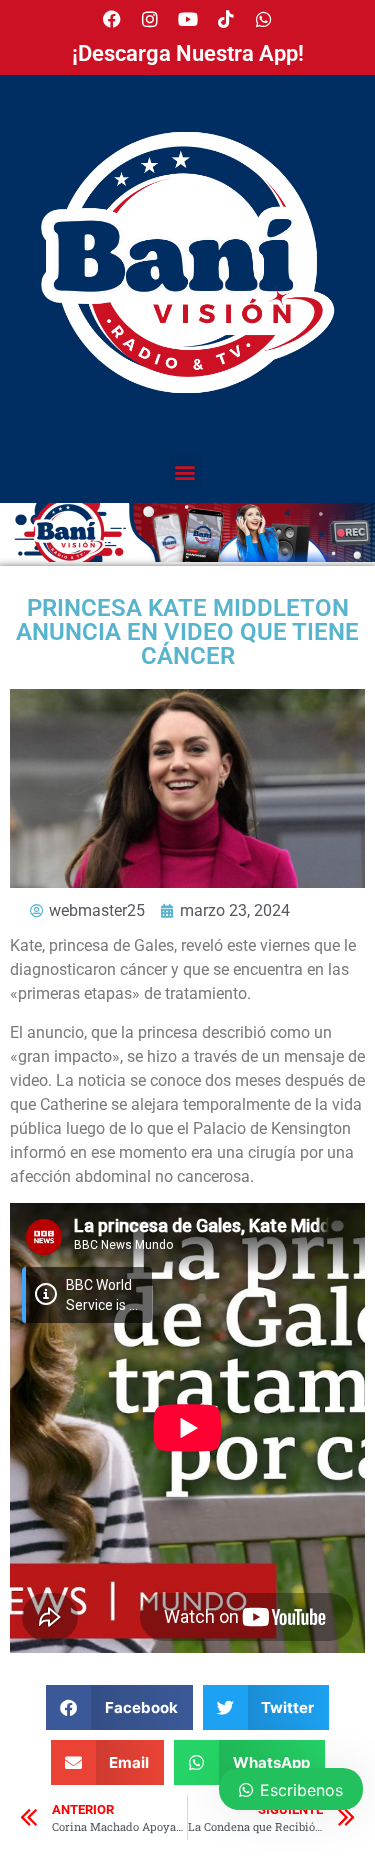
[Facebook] (112, 19)
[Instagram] (150, 19)
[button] (185, 471)
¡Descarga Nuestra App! (188, 53)
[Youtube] (188, 19)
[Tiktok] (226, 19)
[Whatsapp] (264, 19)
